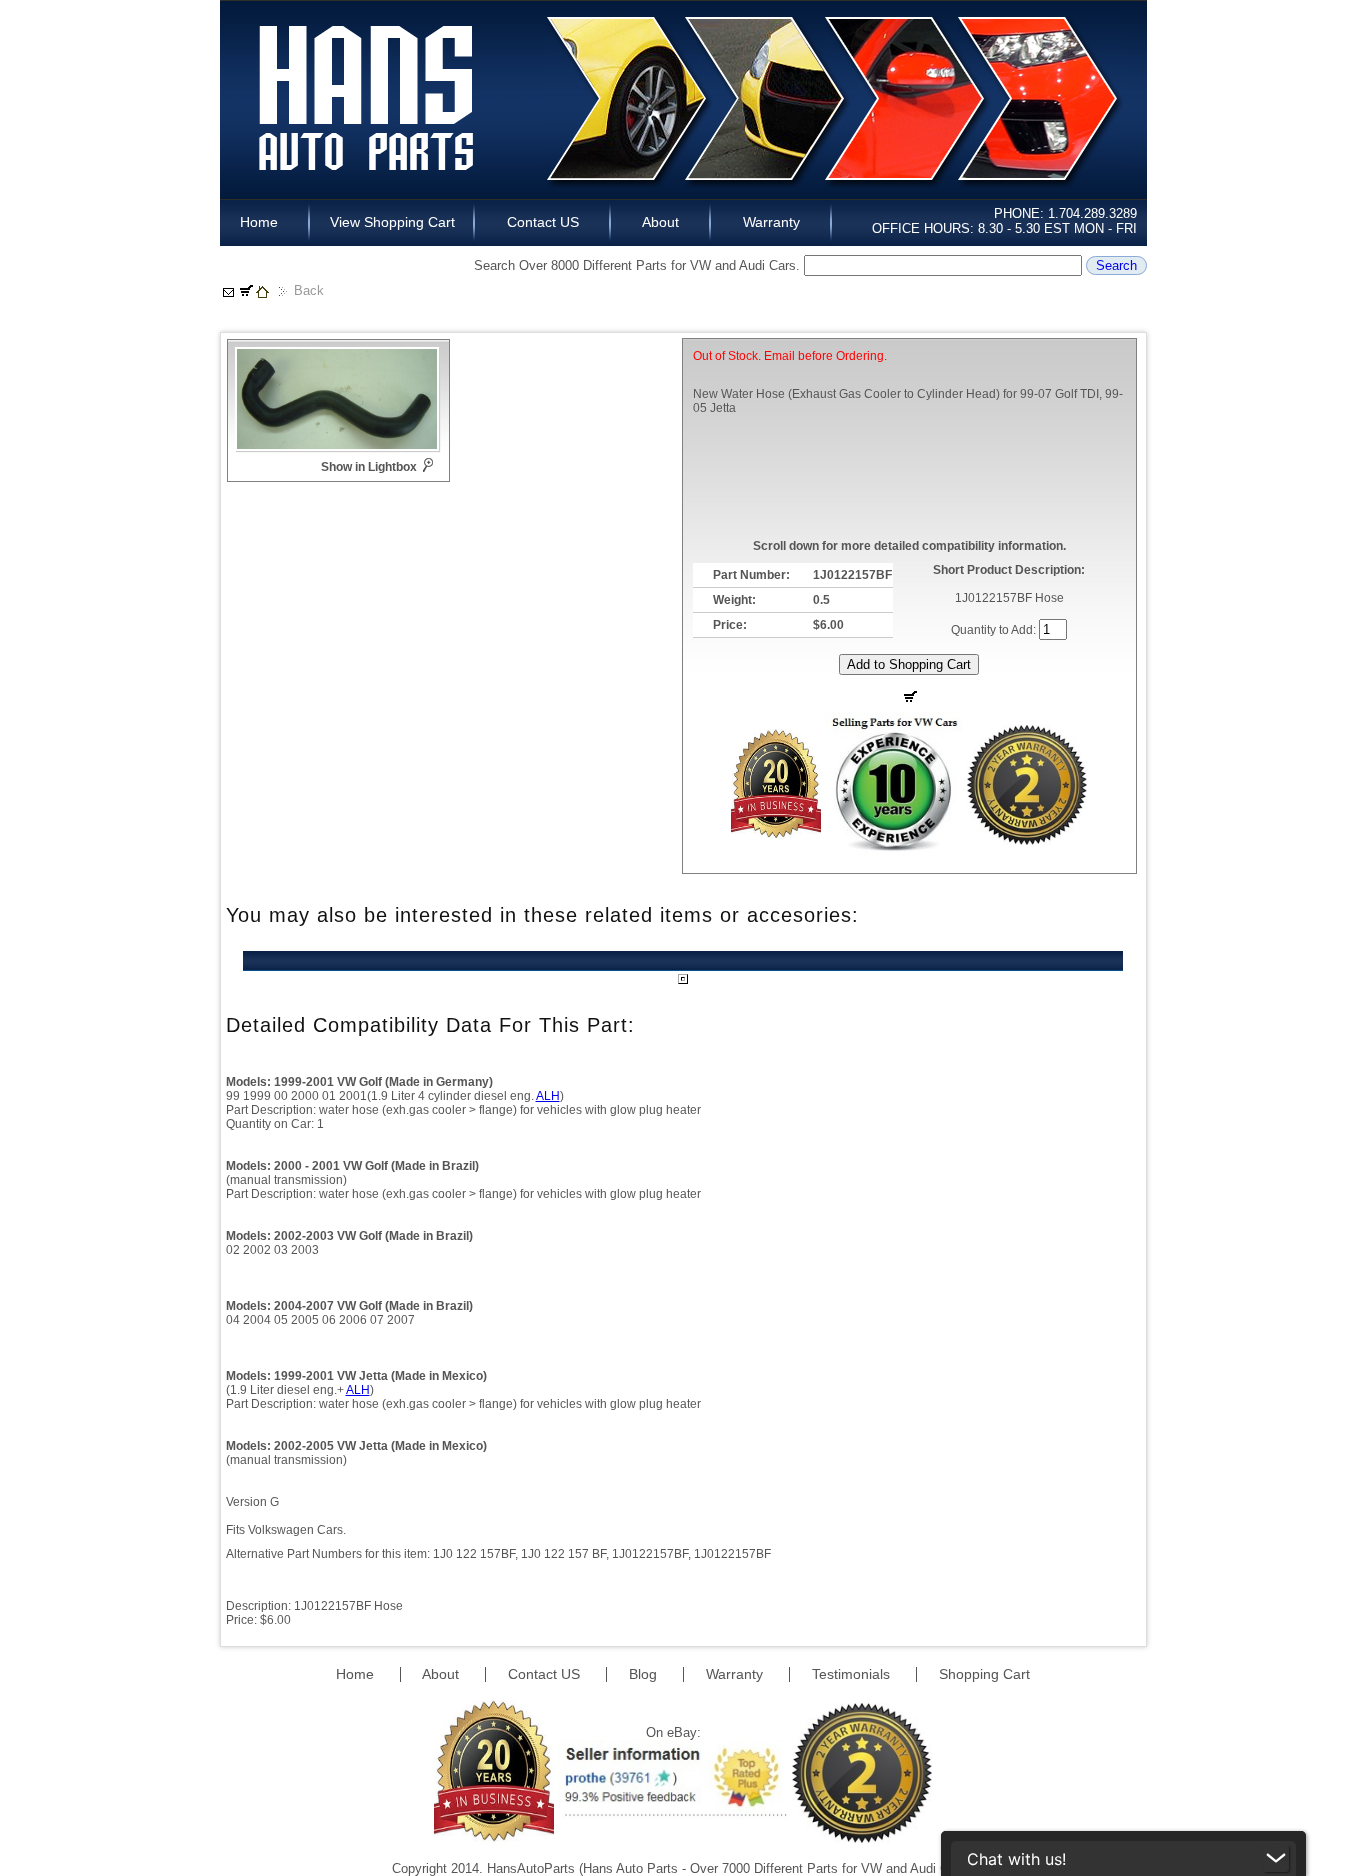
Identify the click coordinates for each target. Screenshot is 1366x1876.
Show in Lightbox (369, 467)
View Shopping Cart (392, 222)
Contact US (543, 222)
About (661, 222)
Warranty (771, 222)
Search (1116, 265)
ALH (548, 1096)
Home (265, 222)
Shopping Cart (984, 1674)
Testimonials (853, 1674)
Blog (645, 1674)
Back (309, 290)
